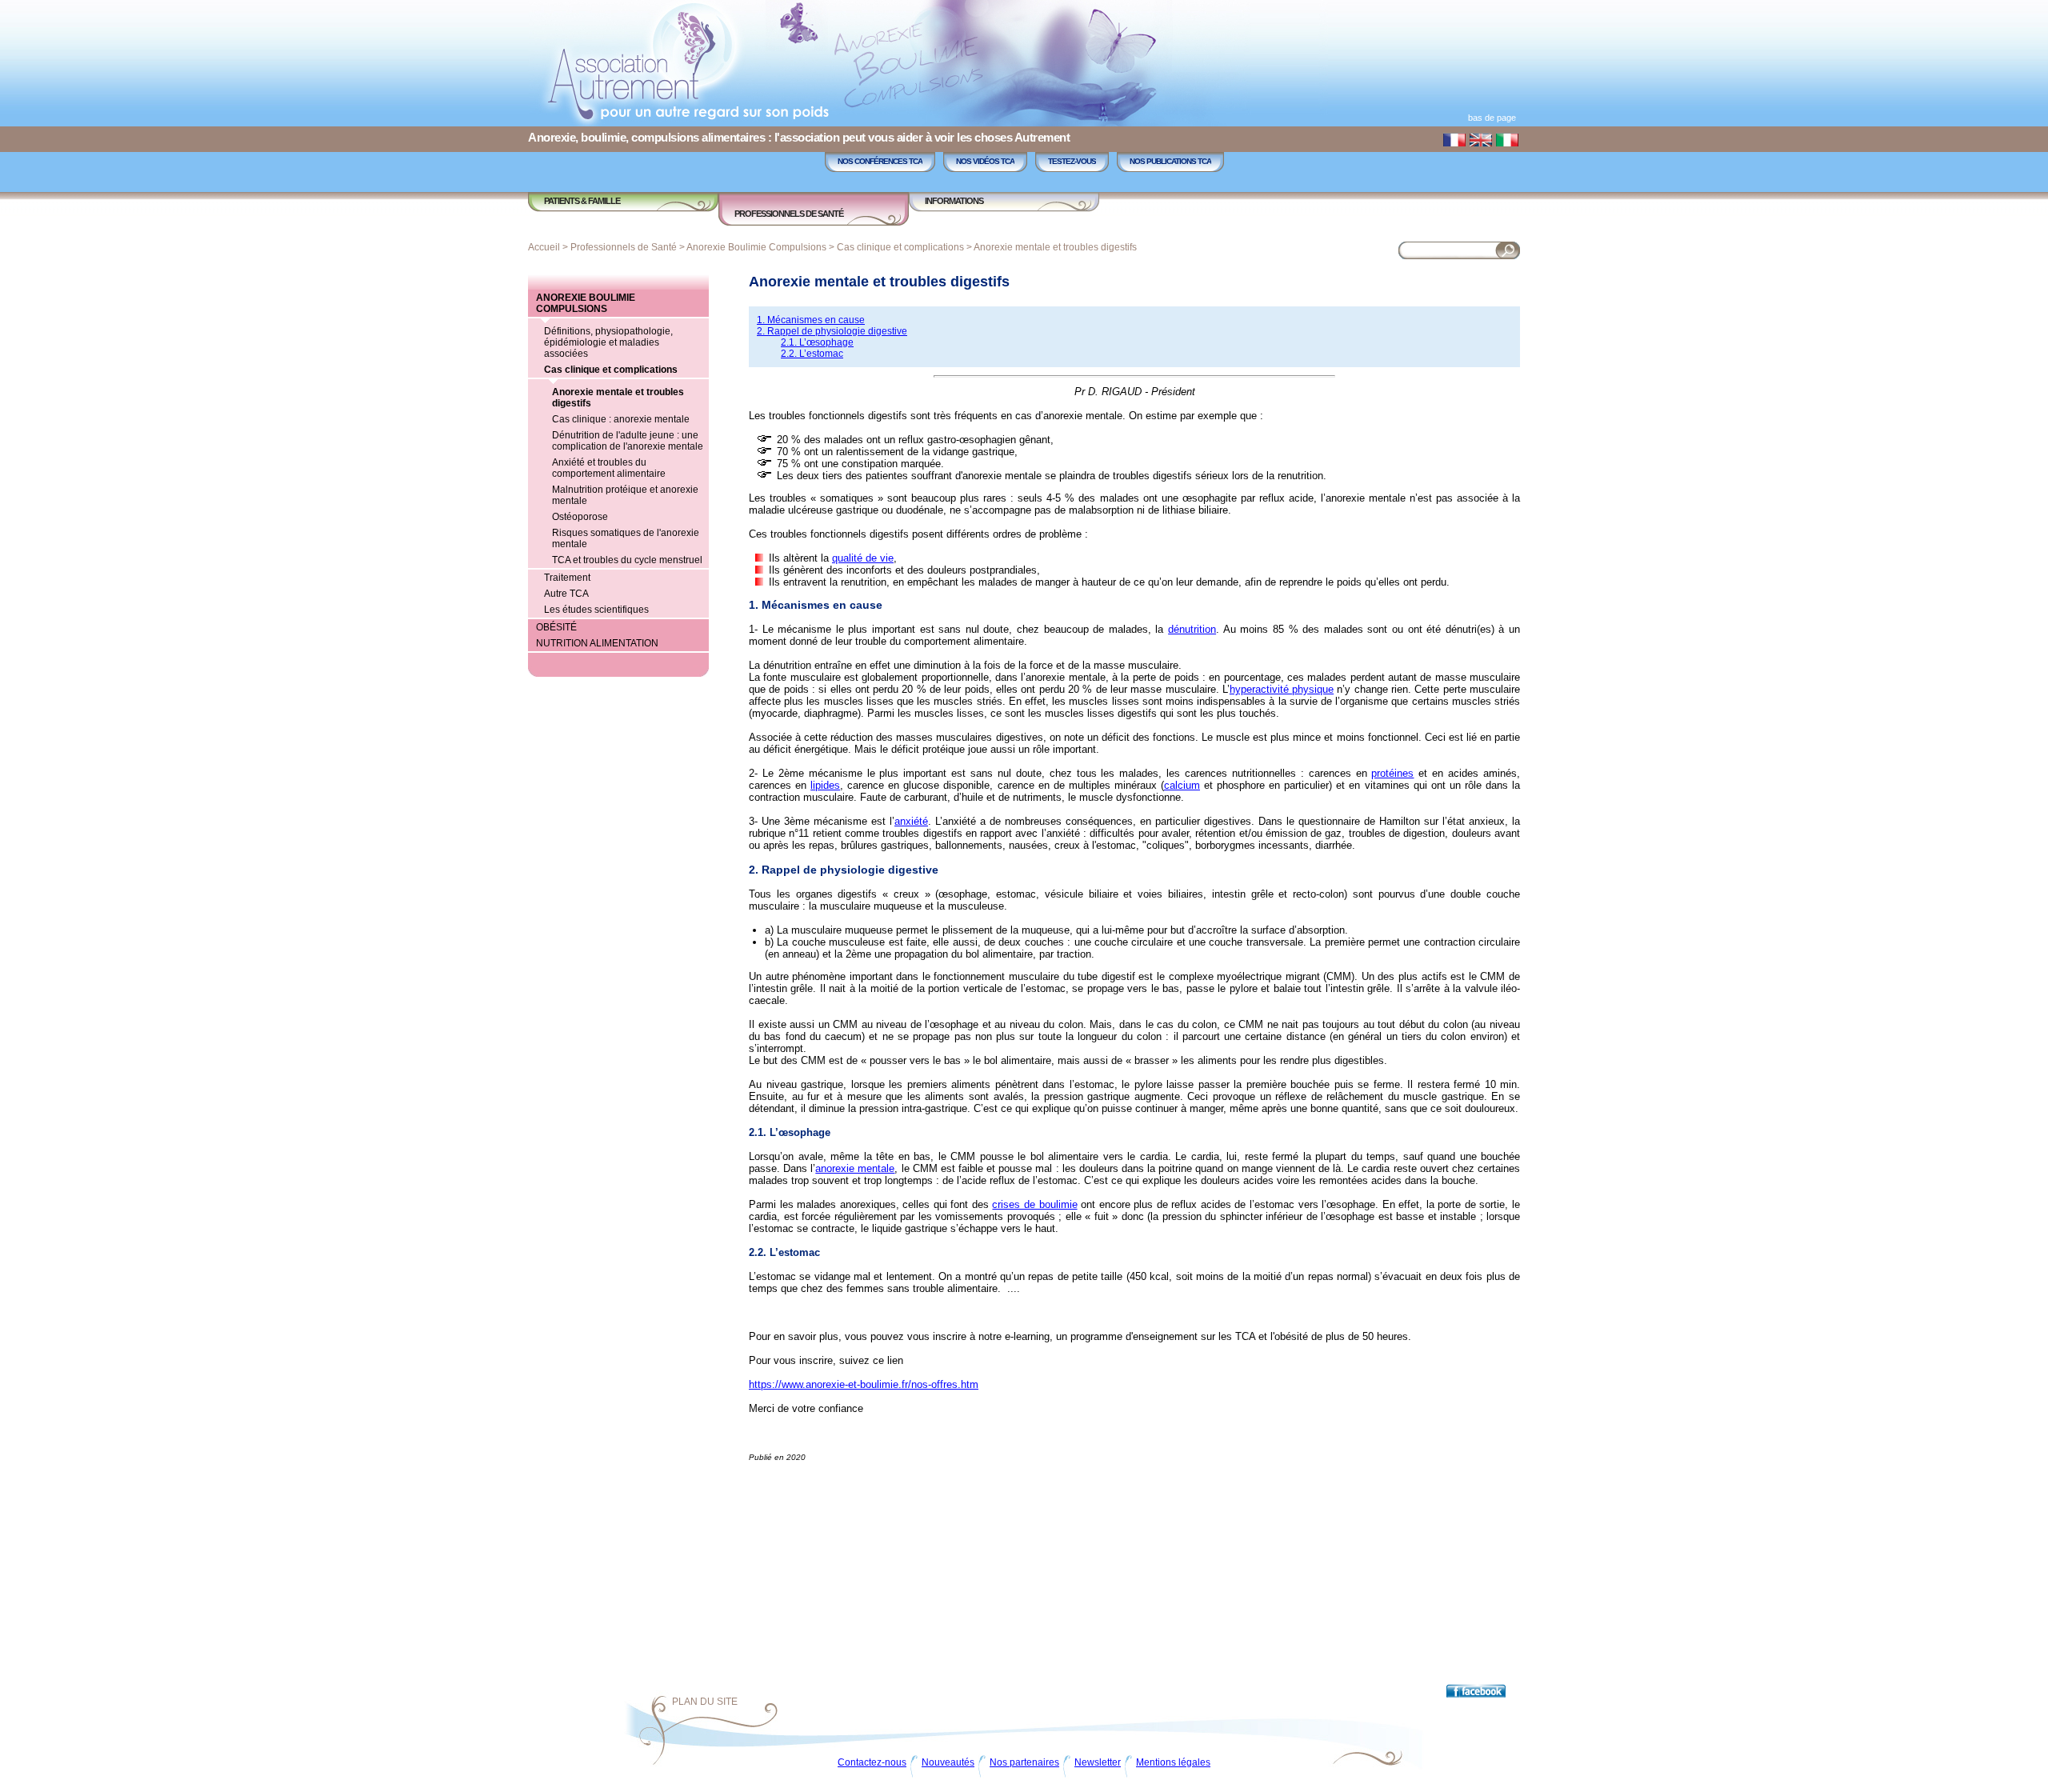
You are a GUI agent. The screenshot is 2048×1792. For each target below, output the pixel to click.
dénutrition (1192, 629)
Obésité (556, 627)
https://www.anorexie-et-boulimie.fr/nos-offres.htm (864, 1384)
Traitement (567, 578)
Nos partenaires (1024, 1762)
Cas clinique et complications (900, 247)
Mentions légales (1173, 1762)
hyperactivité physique (1282, 689)
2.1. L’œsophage (817, 342)
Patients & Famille (582, 201)
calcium (1182, 785)
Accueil (544, 247)
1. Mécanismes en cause (811, 320)
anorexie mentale (855, 1168)
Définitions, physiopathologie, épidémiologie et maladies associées (608, 342)
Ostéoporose (580, 517)
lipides (825, 785)
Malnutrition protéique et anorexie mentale (625, 495)
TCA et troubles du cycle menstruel (627, 560)
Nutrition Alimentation (597, 643)
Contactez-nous (872, 1762)
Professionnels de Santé (789, 214)
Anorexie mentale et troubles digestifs (1055, 247)
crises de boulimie (1034, 1204)
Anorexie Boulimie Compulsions (756, 247)
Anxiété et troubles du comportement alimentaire (609, 468)
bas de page (1492, 118)
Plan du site (705, 1702)
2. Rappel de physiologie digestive (832, 331)
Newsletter (1098, 1762)
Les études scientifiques (596, 610)
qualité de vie (863, 558)
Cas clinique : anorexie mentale (621, 419)
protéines (1392, 773)
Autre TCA (566, 594)
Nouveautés (948, 1762)
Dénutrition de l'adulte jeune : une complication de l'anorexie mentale (628, 441)
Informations (954, 201)
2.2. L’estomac (812, 354)
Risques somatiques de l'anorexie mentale (626, 538)
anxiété (911, 821)
